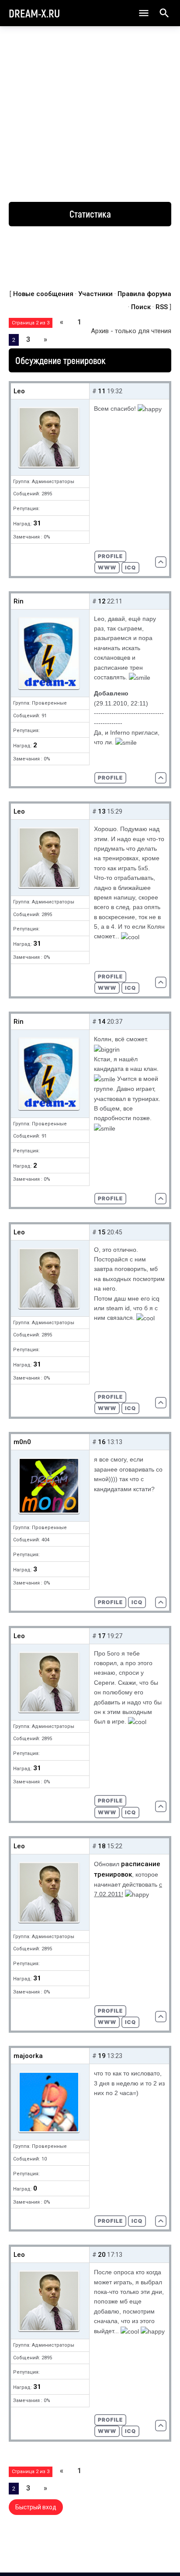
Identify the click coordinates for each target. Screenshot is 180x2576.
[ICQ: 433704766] (137, 1602)
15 (102, 1232)
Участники (95, 294)
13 (102, 811)
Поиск (141, 307)
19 (102, 2056)
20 (102, 2255)
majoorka (28, 2056)
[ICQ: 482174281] (137, 2221)
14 (102, 1022)
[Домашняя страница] (107, 568)
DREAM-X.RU (34, 13)
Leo (19, 391)
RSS (162, 307)
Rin (19, 601)
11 (102, 391)
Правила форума (144, 294)
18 (102, 1846)
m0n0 (22, 1442)
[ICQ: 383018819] (130, 568)
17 (102, 1636)
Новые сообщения (43, 294)
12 (102, 601)
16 (102, 1442)
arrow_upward (160, 2555)
